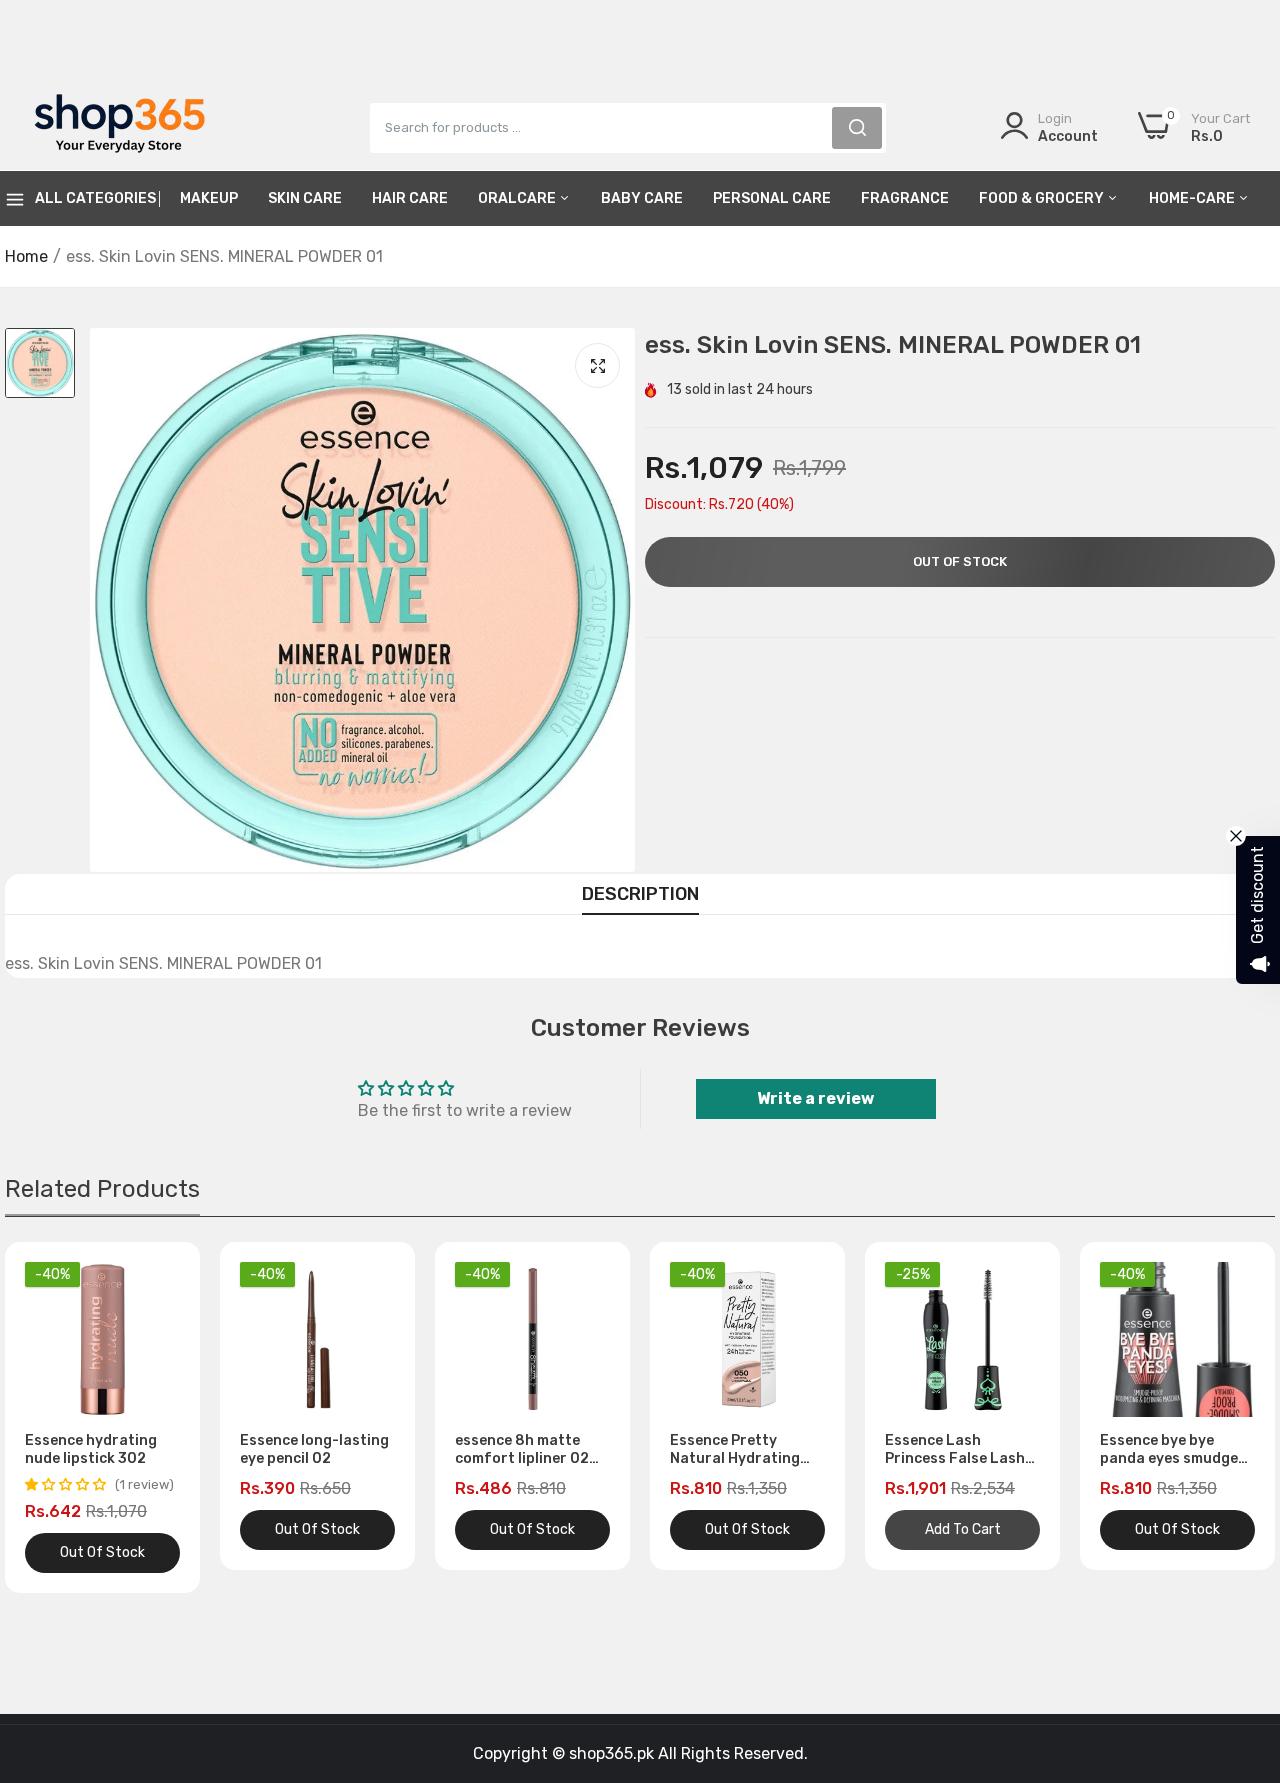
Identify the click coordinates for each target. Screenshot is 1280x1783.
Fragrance (905, 198)
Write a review (815, 1098)
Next (1225, 1418)
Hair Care (410, 198)
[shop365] (120, 127)
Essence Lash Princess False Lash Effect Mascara (955, 1450)
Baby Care (642, 198)
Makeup (209, 198)
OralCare (518, 198)
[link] (1240, 1638)
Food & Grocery (1043, 198)
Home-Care (1193, 198)
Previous (55, 1418)
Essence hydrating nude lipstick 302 (91, 1449)
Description (640, 894)
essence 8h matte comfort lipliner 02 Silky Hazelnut (522, 1450)
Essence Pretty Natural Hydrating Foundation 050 (735, 1450)
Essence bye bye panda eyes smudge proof (1169, 1450)
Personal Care (772, 198)
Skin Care (305, 198)
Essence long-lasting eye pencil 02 (314, 1449)
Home (26, 256)
